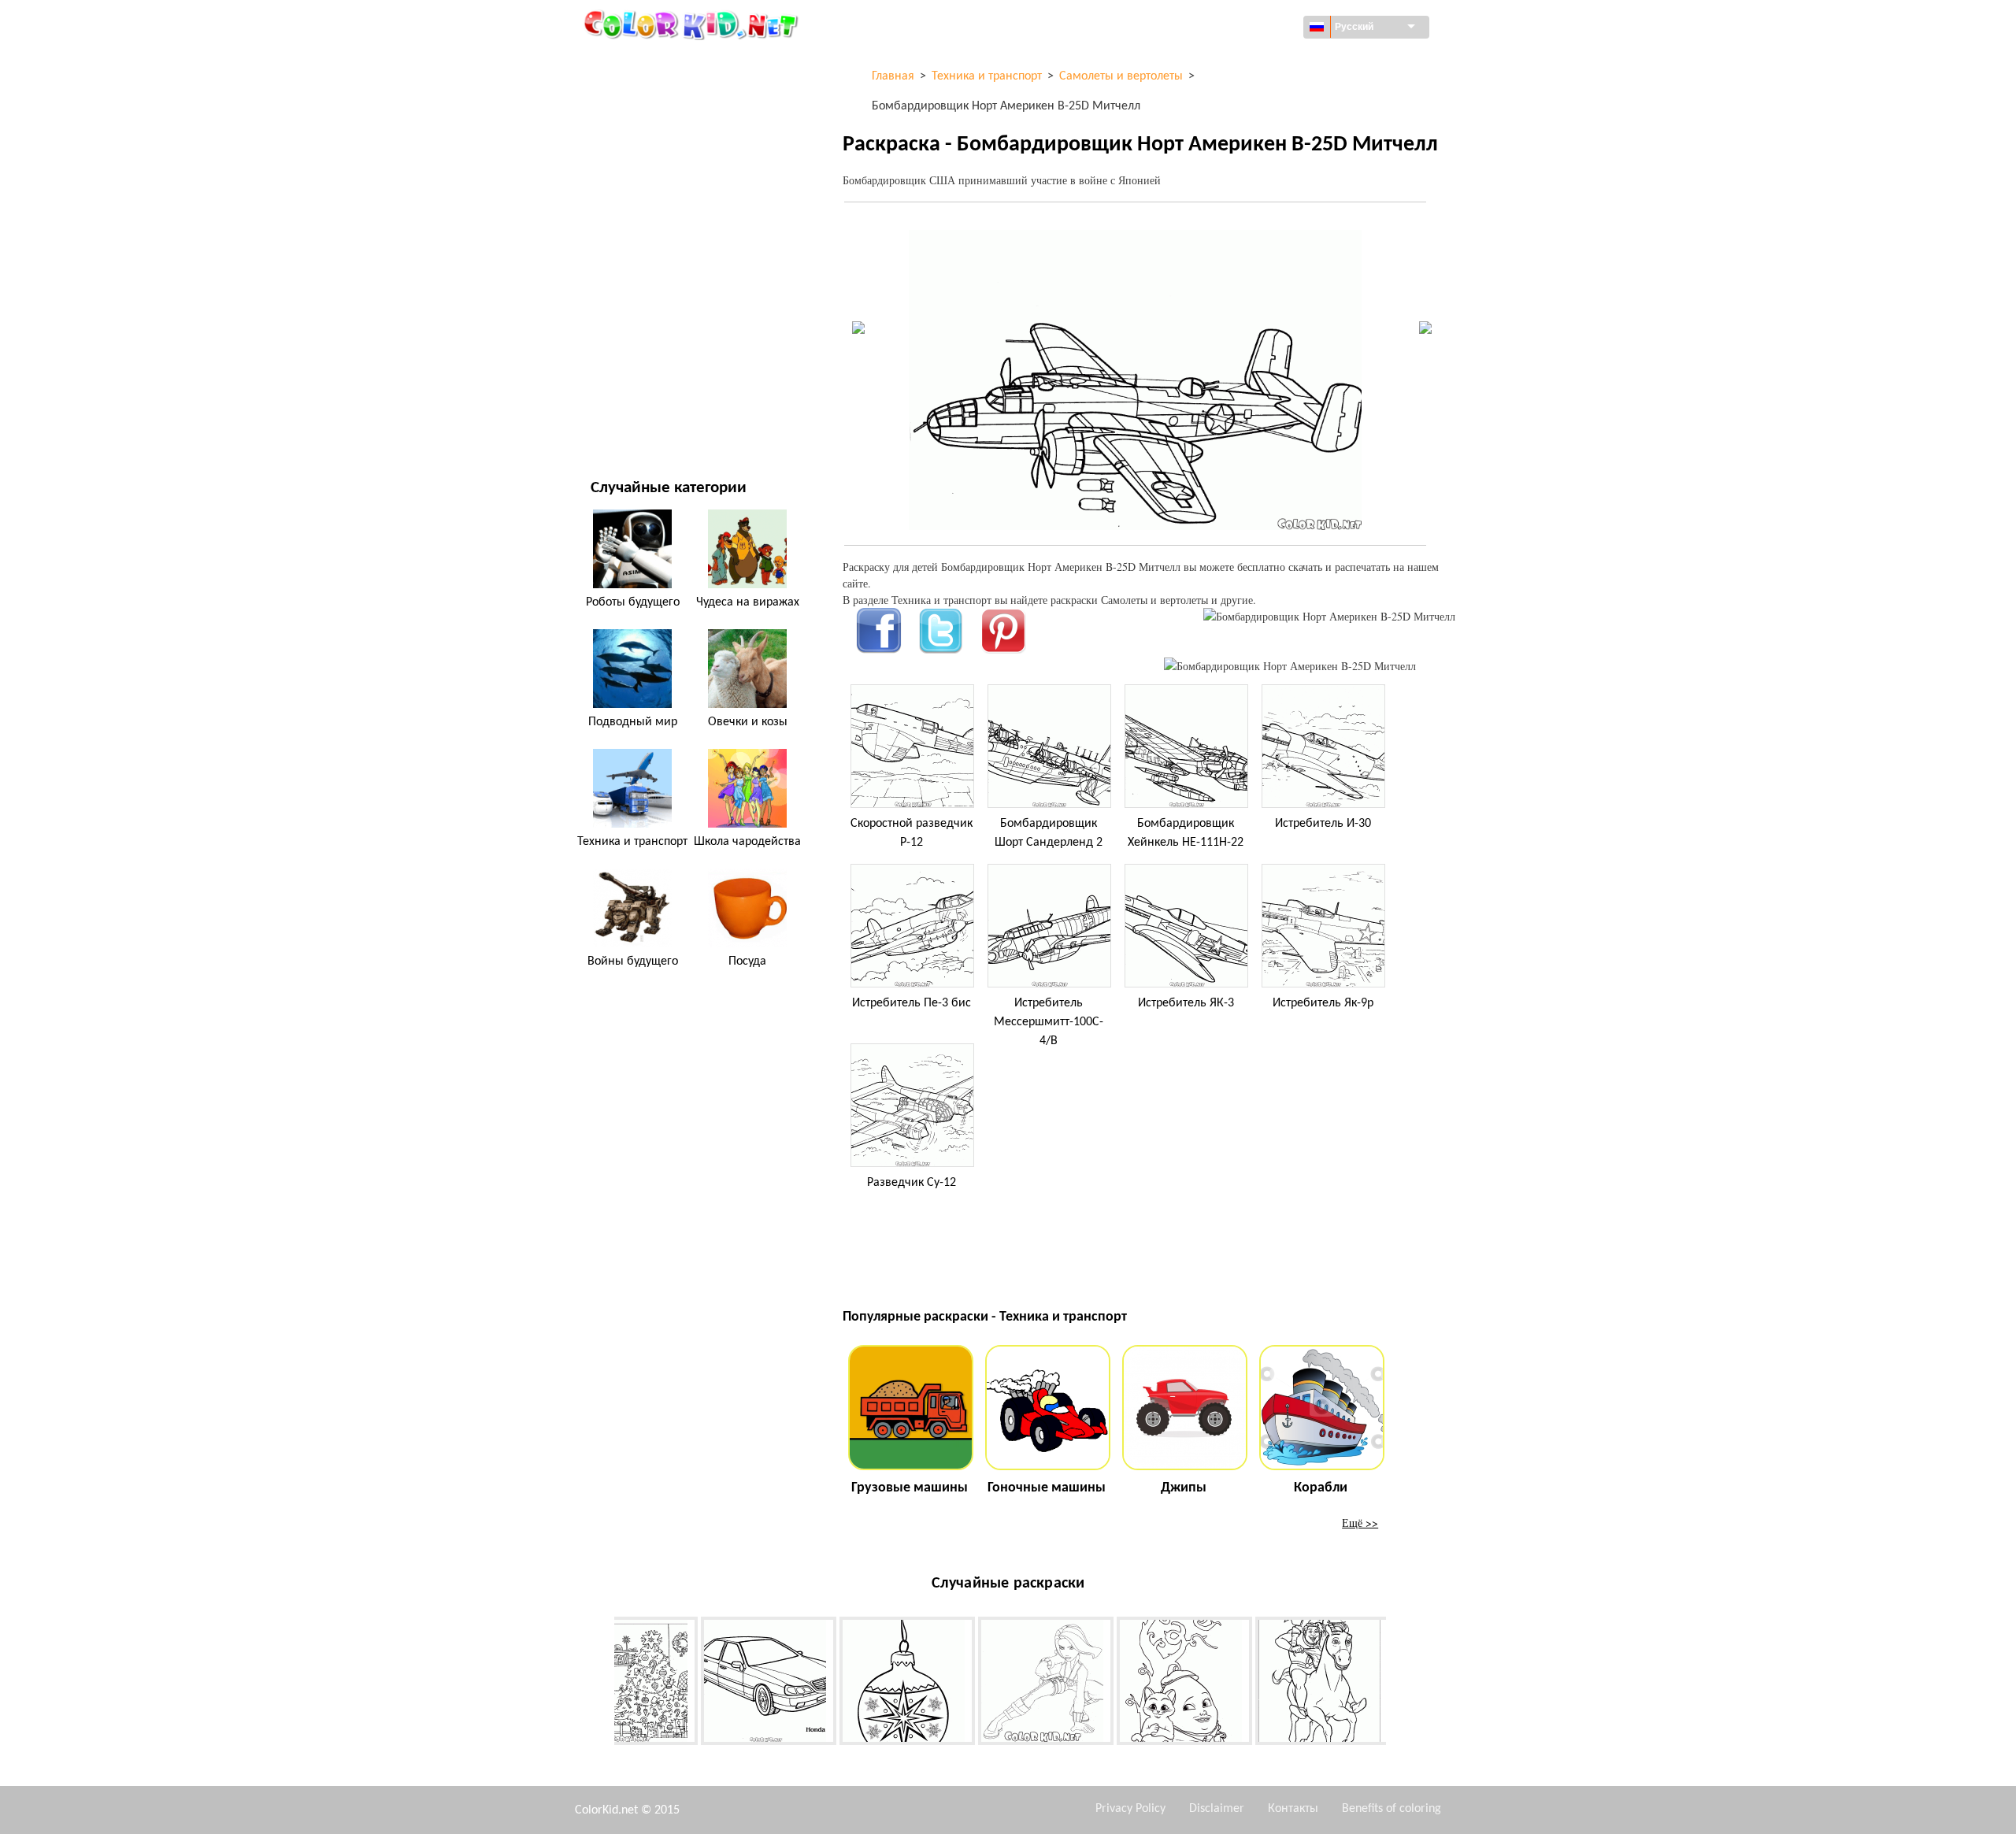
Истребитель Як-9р (1323, 1003)
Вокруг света (624, 95)
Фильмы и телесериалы (654, 385)
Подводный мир (633, 722)
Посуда (747, 961)
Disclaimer (1217, 1809)
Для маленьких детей (649, 321)
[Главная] (693, 24)
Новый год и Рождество (655, 353)
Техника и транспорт (646, 63)
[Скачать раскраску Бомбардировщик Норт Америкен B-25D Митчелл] (1290, 666)
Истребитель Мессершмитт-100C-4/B (1049, 1022)
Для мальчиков (633, 289)
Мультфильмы (630, 192)
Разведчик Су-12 (912, 1183)
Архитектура (623, 127)
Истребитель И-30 (1323, 824)
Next (1398, 1684)
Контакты (1293, 1809)
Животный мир (632, 159)
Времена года (627, 256)
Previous (602, 1684)
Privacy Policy (1130, 1809)
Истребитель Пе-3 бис (912, 1003)
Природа (613, 418)
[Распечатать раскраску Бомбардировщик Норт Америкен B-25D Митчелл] (1329, 616)
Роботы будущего (633, 602)
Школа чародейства (747, 842)
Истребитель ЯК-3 (1186, 1003)
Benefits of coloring (1392, 1809)
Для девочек (624, 224)
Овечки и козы (748, 722)
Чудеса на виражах (748, 602)
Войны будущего (633, 961)
